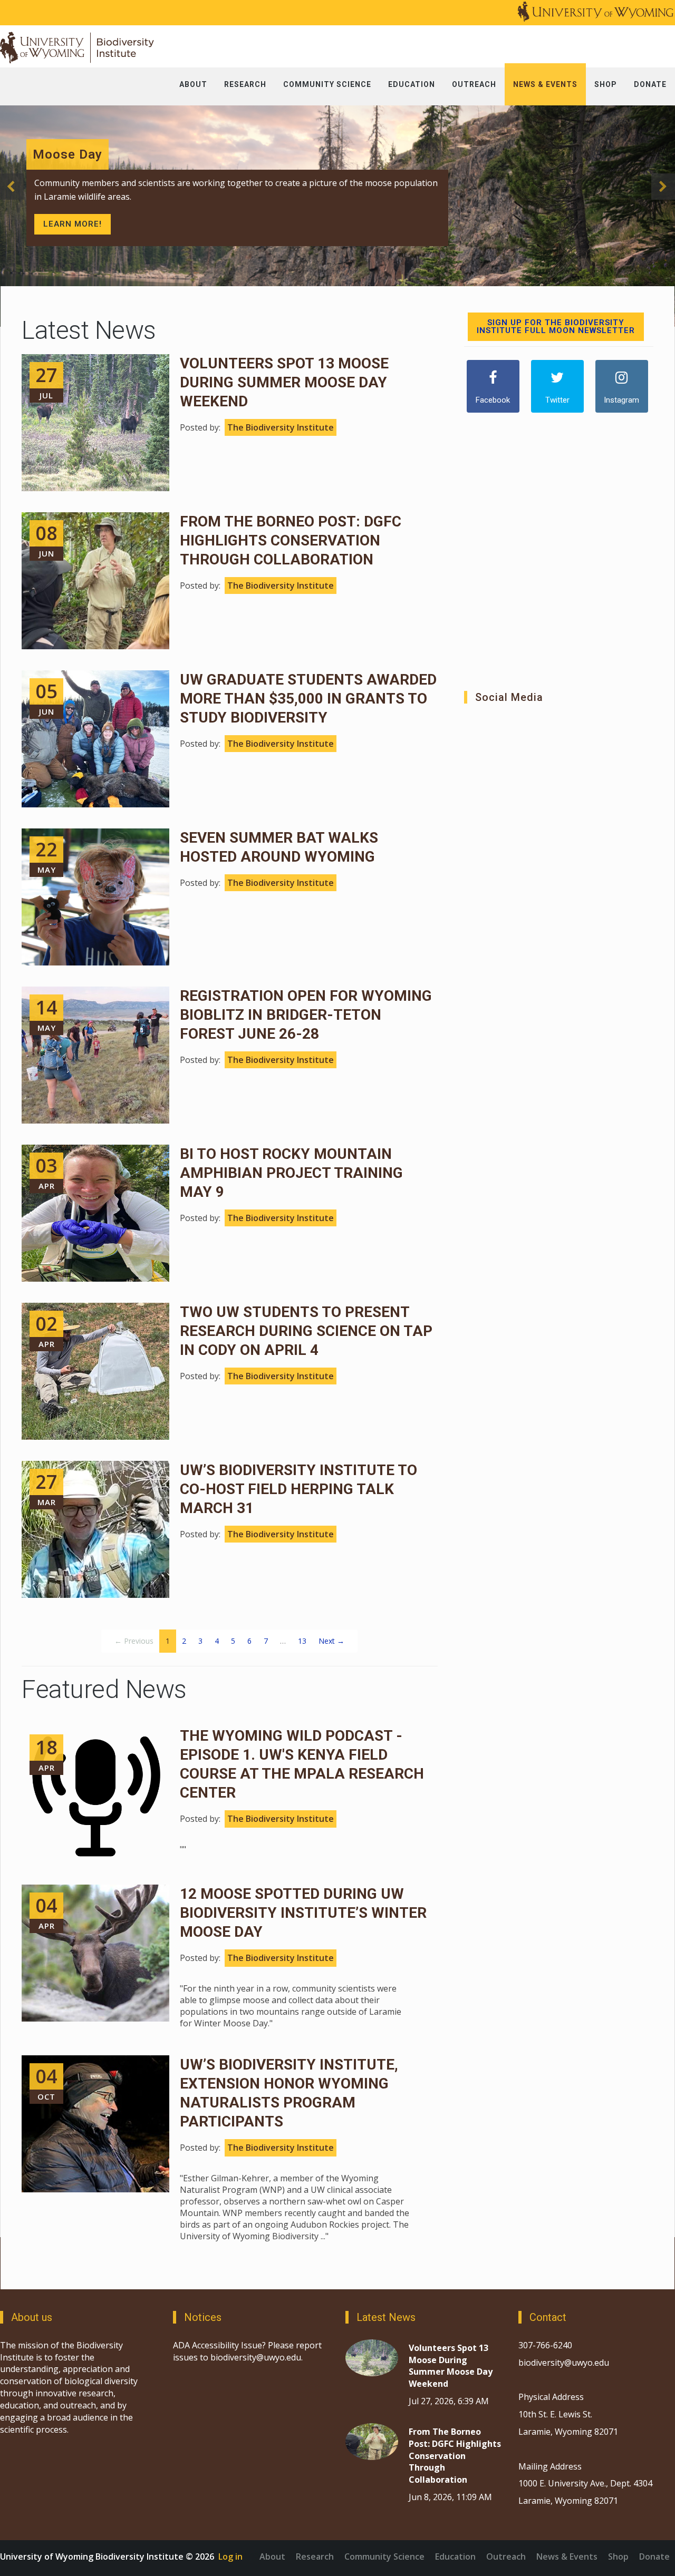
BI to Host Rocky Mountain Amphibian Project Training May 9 (291, 1173)
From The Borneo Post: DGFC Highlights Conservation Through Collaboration (291, 540)
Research (315, 2557)
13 (302, 1641)
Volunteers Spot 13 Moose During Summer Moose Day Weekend (284, 382)
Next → (331, 1641)
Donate (654, 2557)
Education (455, 2557)
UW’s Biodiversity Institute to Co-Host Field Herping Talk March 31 (298, 1489)
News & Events (567, 2557)
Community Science (384, 2557)
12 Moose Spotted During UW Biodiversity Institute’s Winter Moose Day (303, 1913)
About (272, 2557)
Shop (618, 2557)
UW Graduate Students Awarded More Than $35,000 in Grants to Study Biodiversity (308, 699)
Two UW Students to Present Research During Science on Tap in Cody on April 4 (306, 1331)
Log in (230, 2557)
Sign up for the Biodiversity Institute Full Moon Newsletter (556, 326)
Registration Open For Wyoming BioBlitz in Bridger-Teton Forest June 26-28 (306, 1015)
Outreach (506, 2557)
